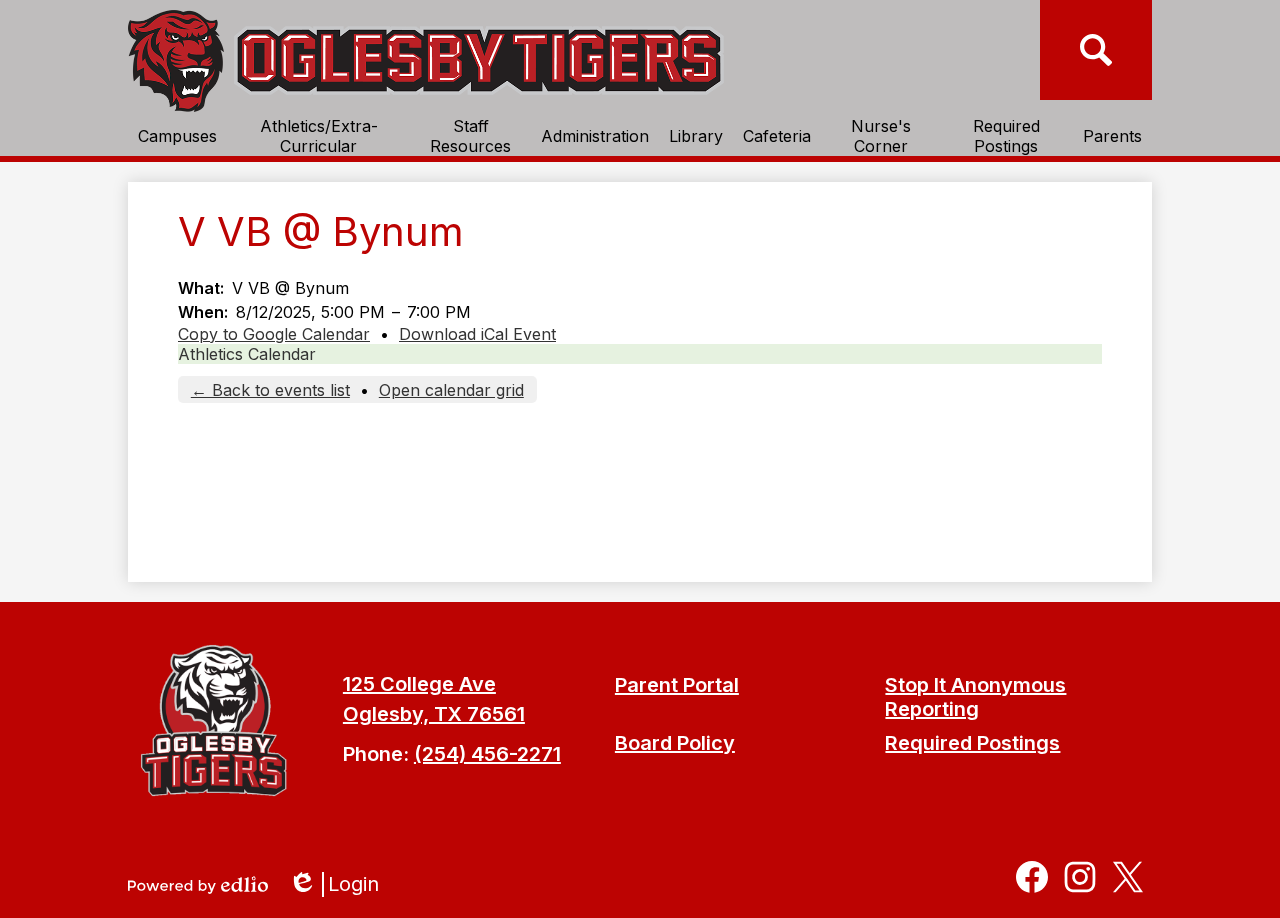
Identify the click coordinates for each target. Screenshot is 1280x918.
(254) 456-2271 (487, 754)
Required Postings (972, 743)
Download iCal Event (477, 334)
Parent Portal (677, 685)
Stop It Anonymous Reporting (975, 697)
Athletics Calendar (247, 354)
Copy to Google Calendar (274, 334)
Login (340, 884)
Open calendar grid (451, 390)
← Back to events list (270, 390)
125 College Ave (419, 684)
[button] (177, 136)
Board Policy (675, 743)
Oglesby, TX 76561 (434, 714)
